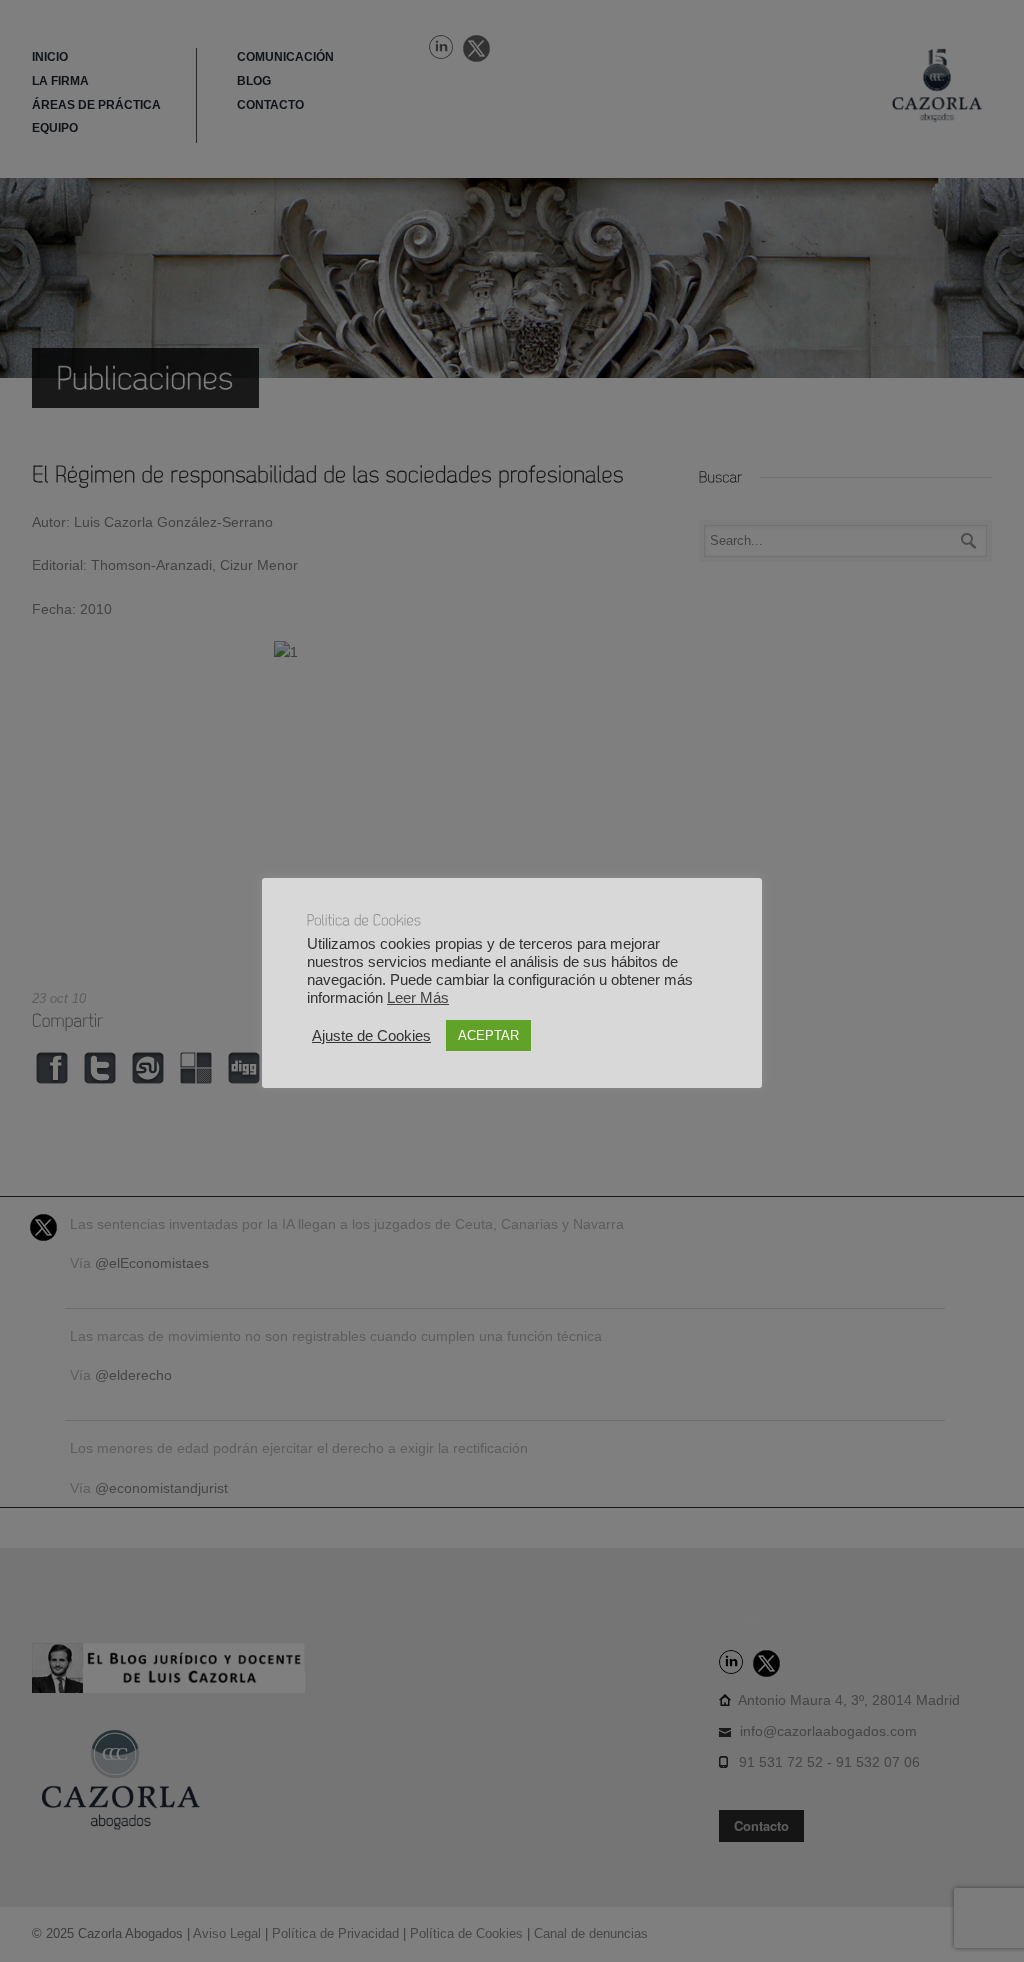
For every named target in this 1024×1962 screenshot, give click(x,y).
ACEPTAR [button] (488, 1035)
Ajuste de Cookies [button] (371, 1036)
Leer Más (418, 998)
